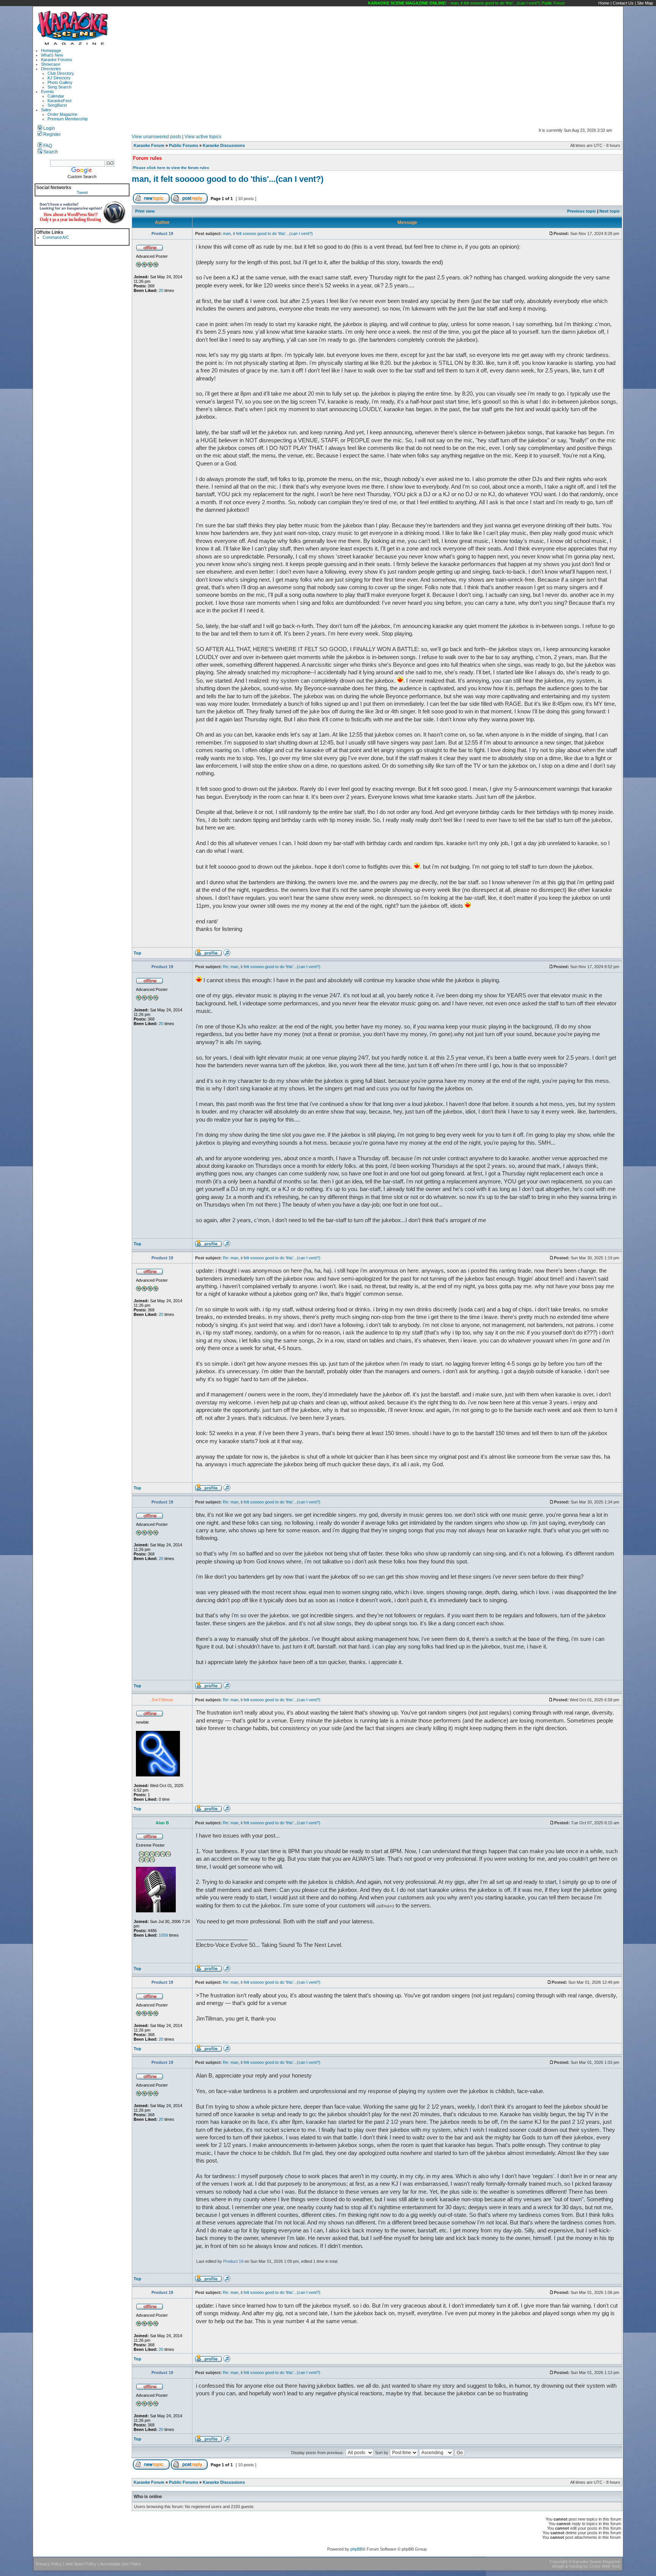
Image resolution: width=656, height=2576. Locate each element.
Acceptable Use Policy (121, 2564)
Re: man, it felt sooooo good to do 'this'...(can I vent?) (272, 967)
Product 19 (233, 2261)
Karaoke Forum (149, 145)
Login (49, 128)
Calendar (56, 96)
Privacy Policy (49, 2564)
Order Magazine (62, 114)
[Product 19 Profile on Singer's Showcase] (227, 955)
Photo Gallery (60, 82)
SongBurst (57, 105)
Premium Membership (68, 119)
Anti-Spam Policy (81, 2564)
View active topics (203, 137)
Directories (51, 69)
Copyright (559, 2562)
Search (50, 152)
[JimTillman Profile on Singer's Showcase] (227, 1811)
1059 (163, 1935)
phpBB (356, 2549)
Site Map (645, 3)
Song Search (59, 87)
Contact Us (623, 3)
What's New (52, 55)
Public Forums (184, 145)
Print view (145, 211)
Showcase (51, 64)
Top (137, 953)
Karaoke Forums (57, 60)
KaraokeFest (59, 101)
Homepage (51, 50)
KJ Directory (59, 78)
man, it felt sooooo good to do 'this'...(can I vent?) (228, 179)
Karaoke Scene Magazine (597, 2562)
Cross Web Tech (605, 2566)
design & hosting (567, 2566)
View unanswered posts (156, 137)
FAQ (47, 146)
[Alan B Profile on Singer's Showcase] (227, 1970)
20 (161, 290)
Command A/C (56, 237)
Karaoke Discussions (224, 145)
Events (47, 91)
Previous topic (582, 211)
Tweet (82, 192)
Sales (46, 110)
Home (604, 3)
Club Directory (61, 73)
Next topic (610, 211)
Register (51, 134)
